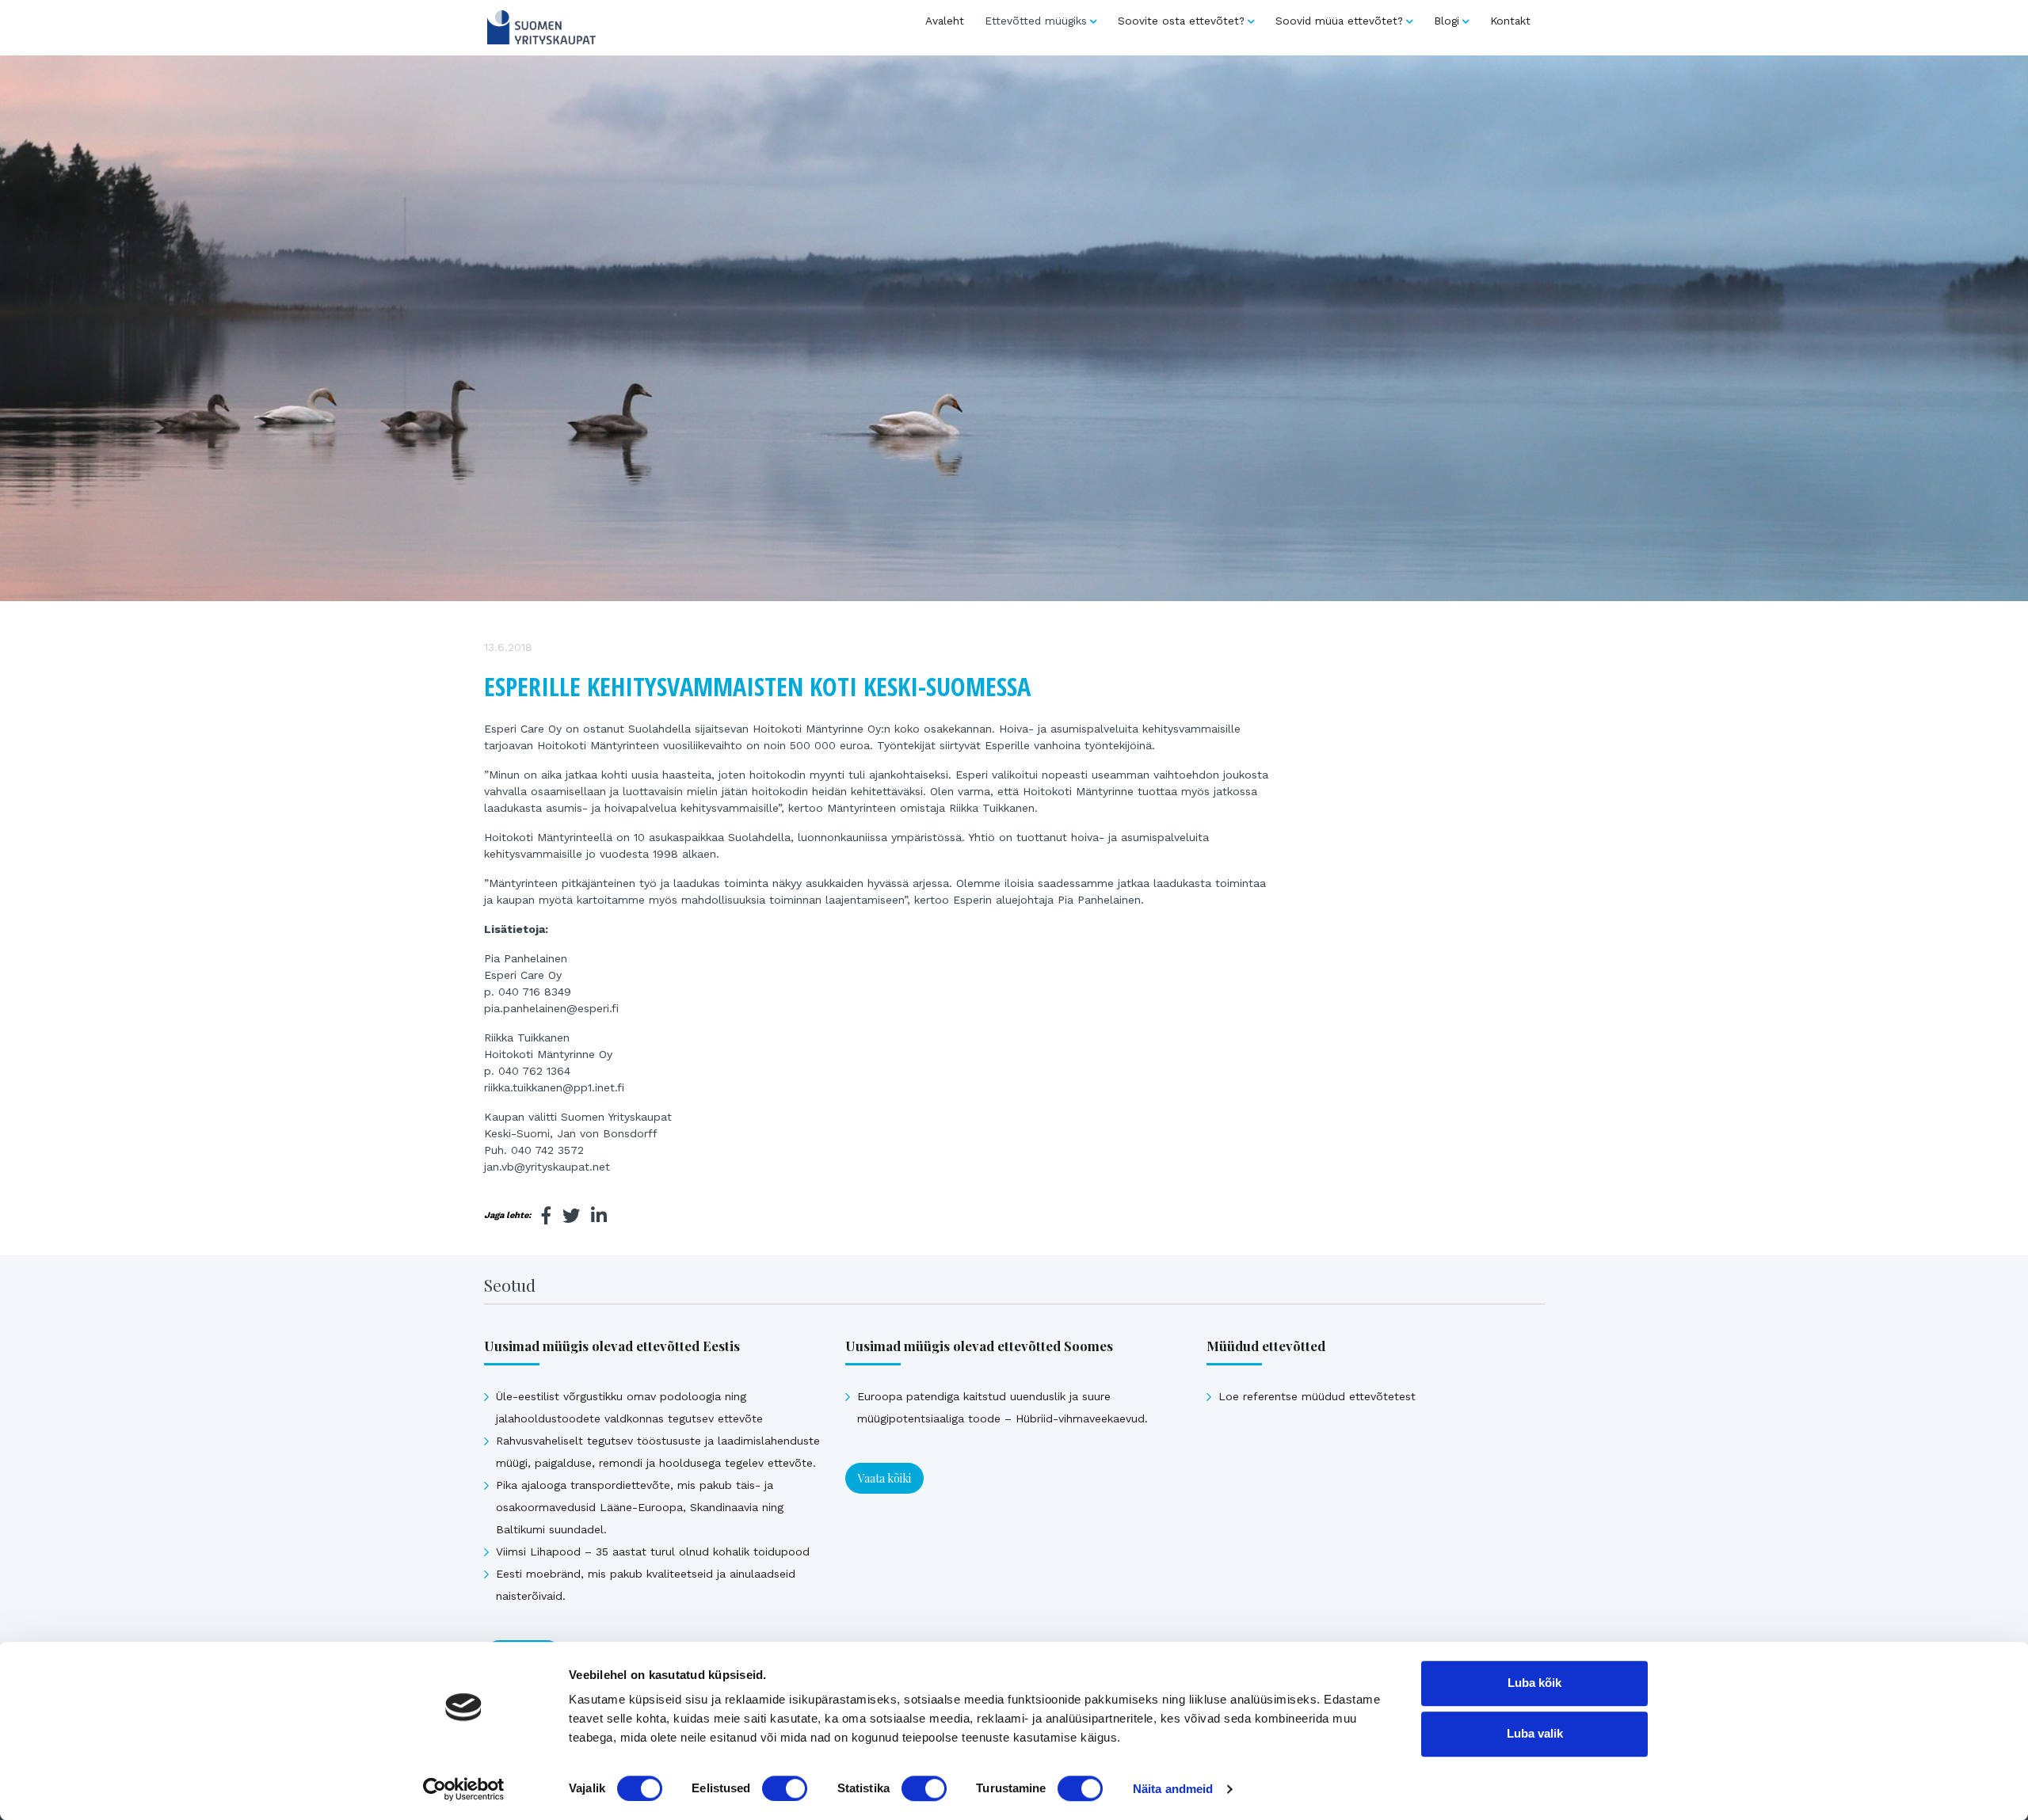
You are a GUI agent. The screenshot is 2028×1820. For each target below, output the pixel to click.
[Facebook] (547, 1216)
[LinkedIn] (599, 1216)
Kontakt (1510, 21)
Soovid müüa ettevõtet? (1339, 21)
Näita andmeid (1173, 1789)
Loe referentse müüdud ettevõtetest (1317, 1396)
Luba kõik (1534, 1683)
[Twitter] (571, 1216)
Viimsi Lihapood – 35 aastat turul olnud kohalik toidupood (653, 1552)
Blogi (1447, 21)
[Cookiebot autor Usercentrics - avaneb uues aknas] (464, 1789)
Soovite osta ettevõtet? (1181, 21)
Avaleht (945, 21)
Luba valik (1535, 1733)
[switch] (785, 1788)
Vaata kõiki (884, 1478)
